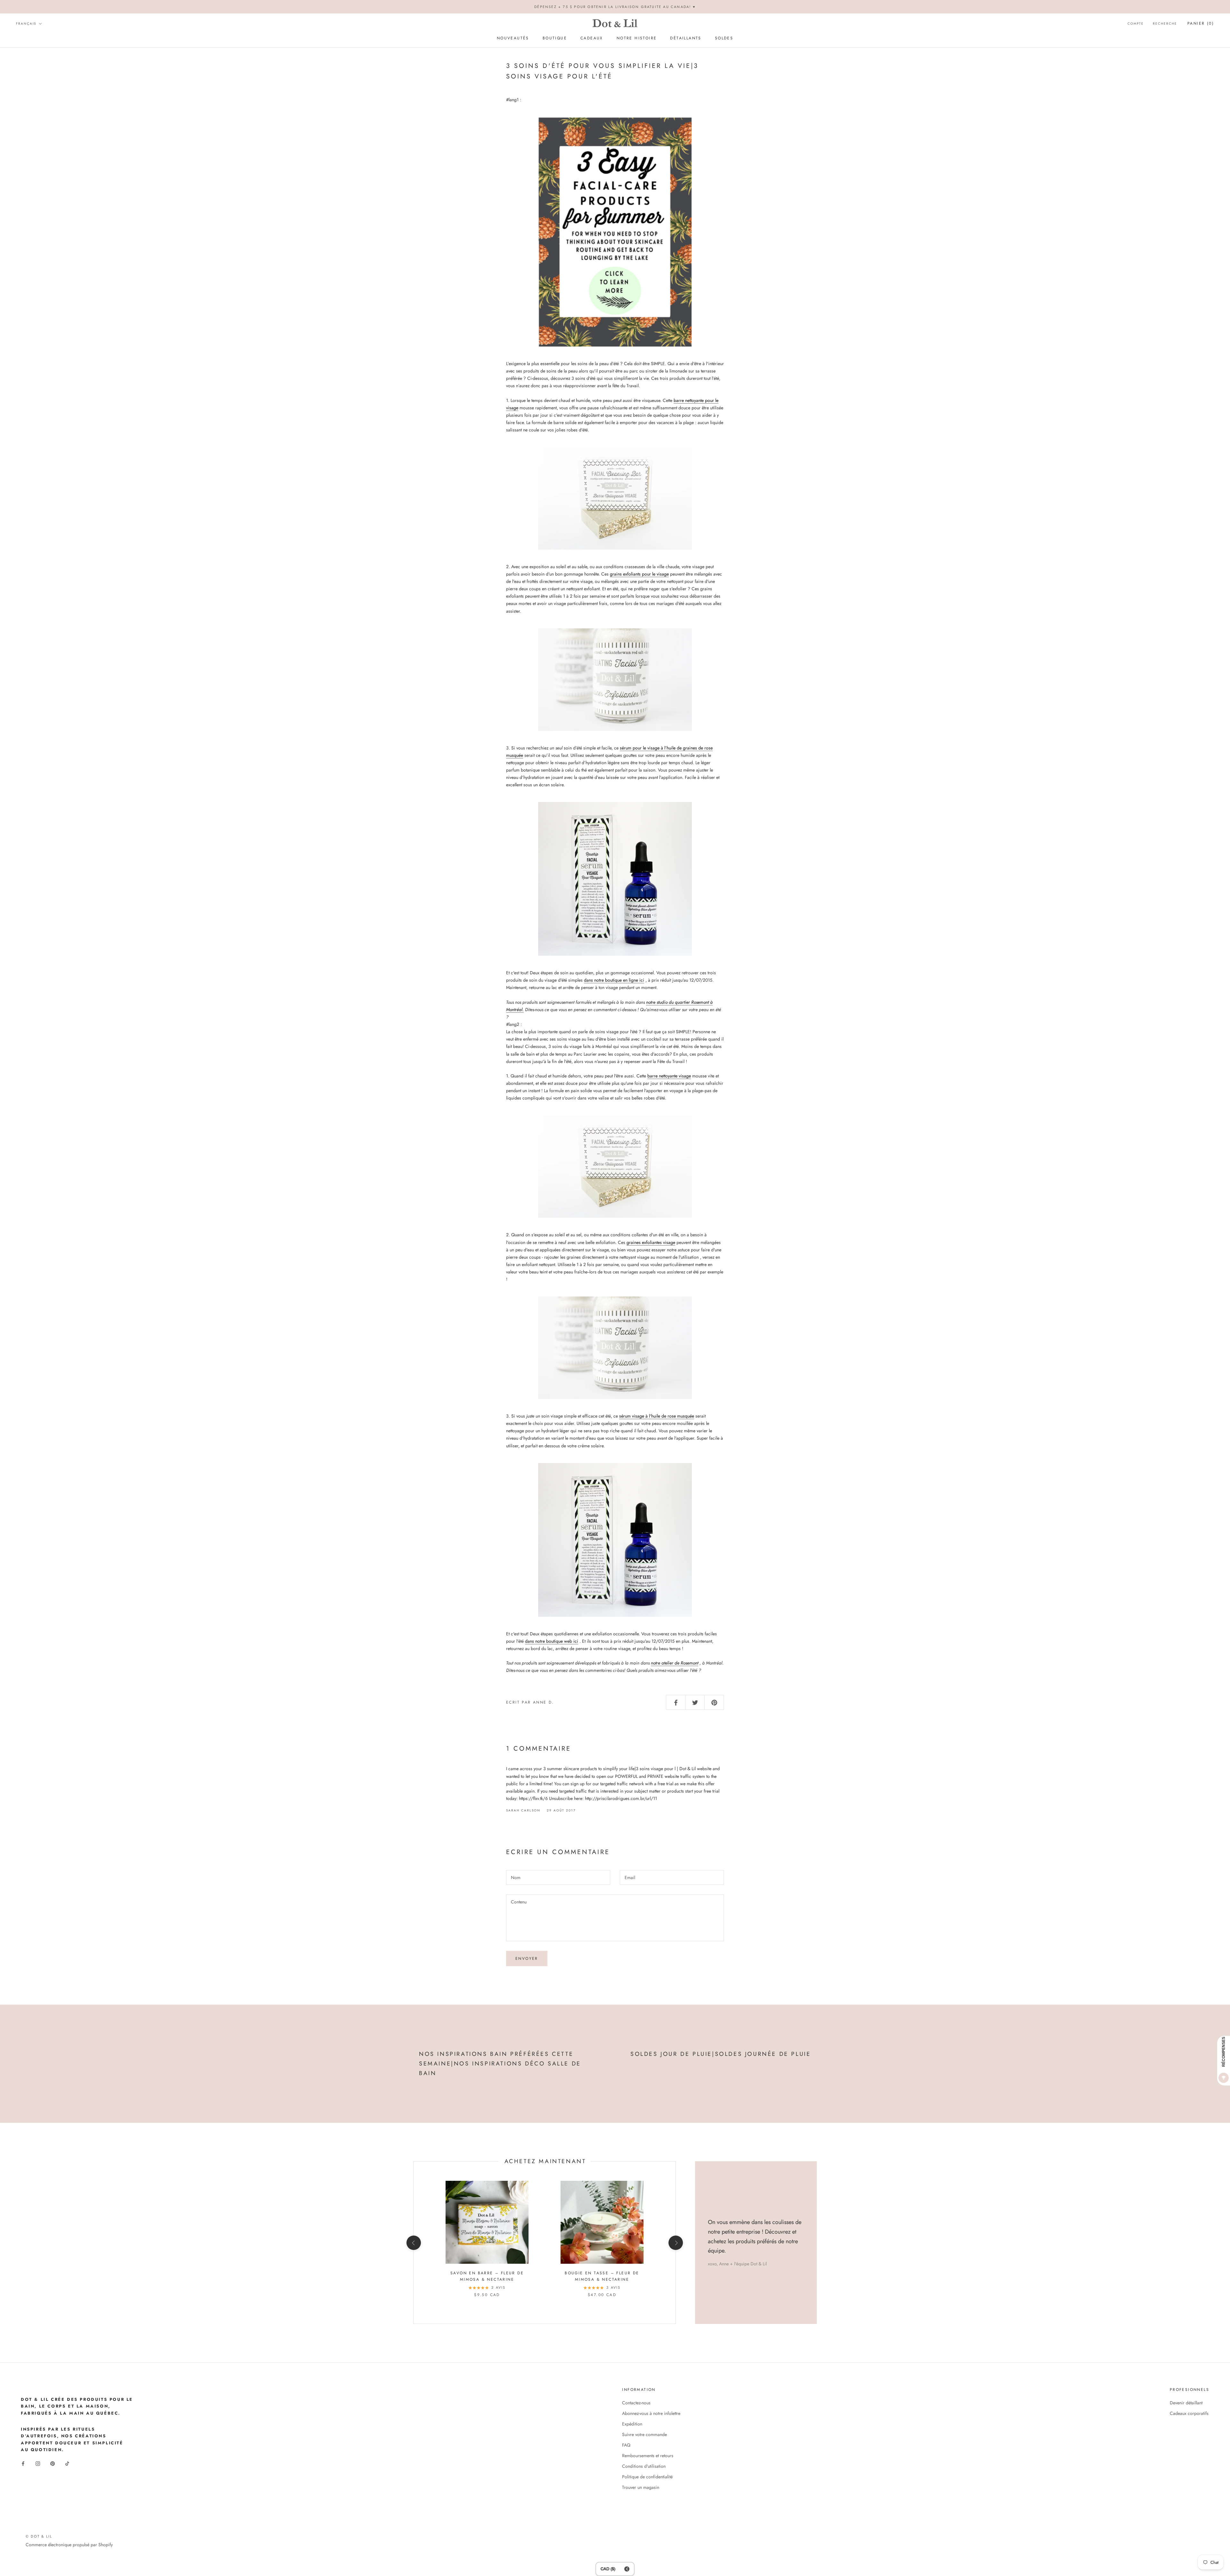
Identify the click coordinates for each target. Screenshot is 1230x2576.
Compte (1136, 24)
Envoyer (527, 1959)
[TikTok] (67, 2463)
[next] (675, 2243)
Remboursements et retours (648, 2456)
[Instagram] (38, 2463)
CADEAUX (592, 38)
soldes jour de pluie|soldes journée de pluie (721, 2054)
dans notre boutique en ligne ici (614, 980)
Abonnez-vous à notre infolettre (651, 2413)
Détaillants (686, 38)
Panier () (1201, 23)
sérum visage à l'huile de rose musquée (657, 1416)
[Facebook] (23, 2463)
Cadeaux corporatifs (1189, 2413)
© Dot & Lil (39, 2536)
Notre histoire (637, 38)
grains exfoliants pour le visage (639, 574)
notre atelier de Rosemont (675, 1663)
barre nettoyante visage (669, 1076)
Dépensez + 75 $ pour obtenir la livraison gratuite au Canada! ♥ (615, 7)
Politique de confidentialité (647, 2477)
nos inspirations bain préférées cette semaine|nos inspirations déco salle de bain (500, 2063)
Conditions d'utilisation (644, 2466)
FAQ (626, 2445)
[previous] (413, 2243)
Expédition (632, 2424)
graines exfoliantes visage (651, 1242)
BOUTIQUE (555, 38)
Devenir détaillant (1186, 2403)
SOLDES (724, 38)
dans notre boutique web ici (552, 1641)
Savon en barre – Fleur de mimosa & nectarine (487, 2276)
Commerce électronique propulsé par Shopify (69, 2545)
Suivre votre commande (644, 2434)
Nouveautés (513, 38)
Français (26, 24)
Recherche (1165, 24)
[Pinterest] (53, 2463)
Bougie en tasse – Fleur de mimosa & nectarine (602, 2276)
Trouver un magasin (641, 2487)
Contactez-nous (636, 2403)
